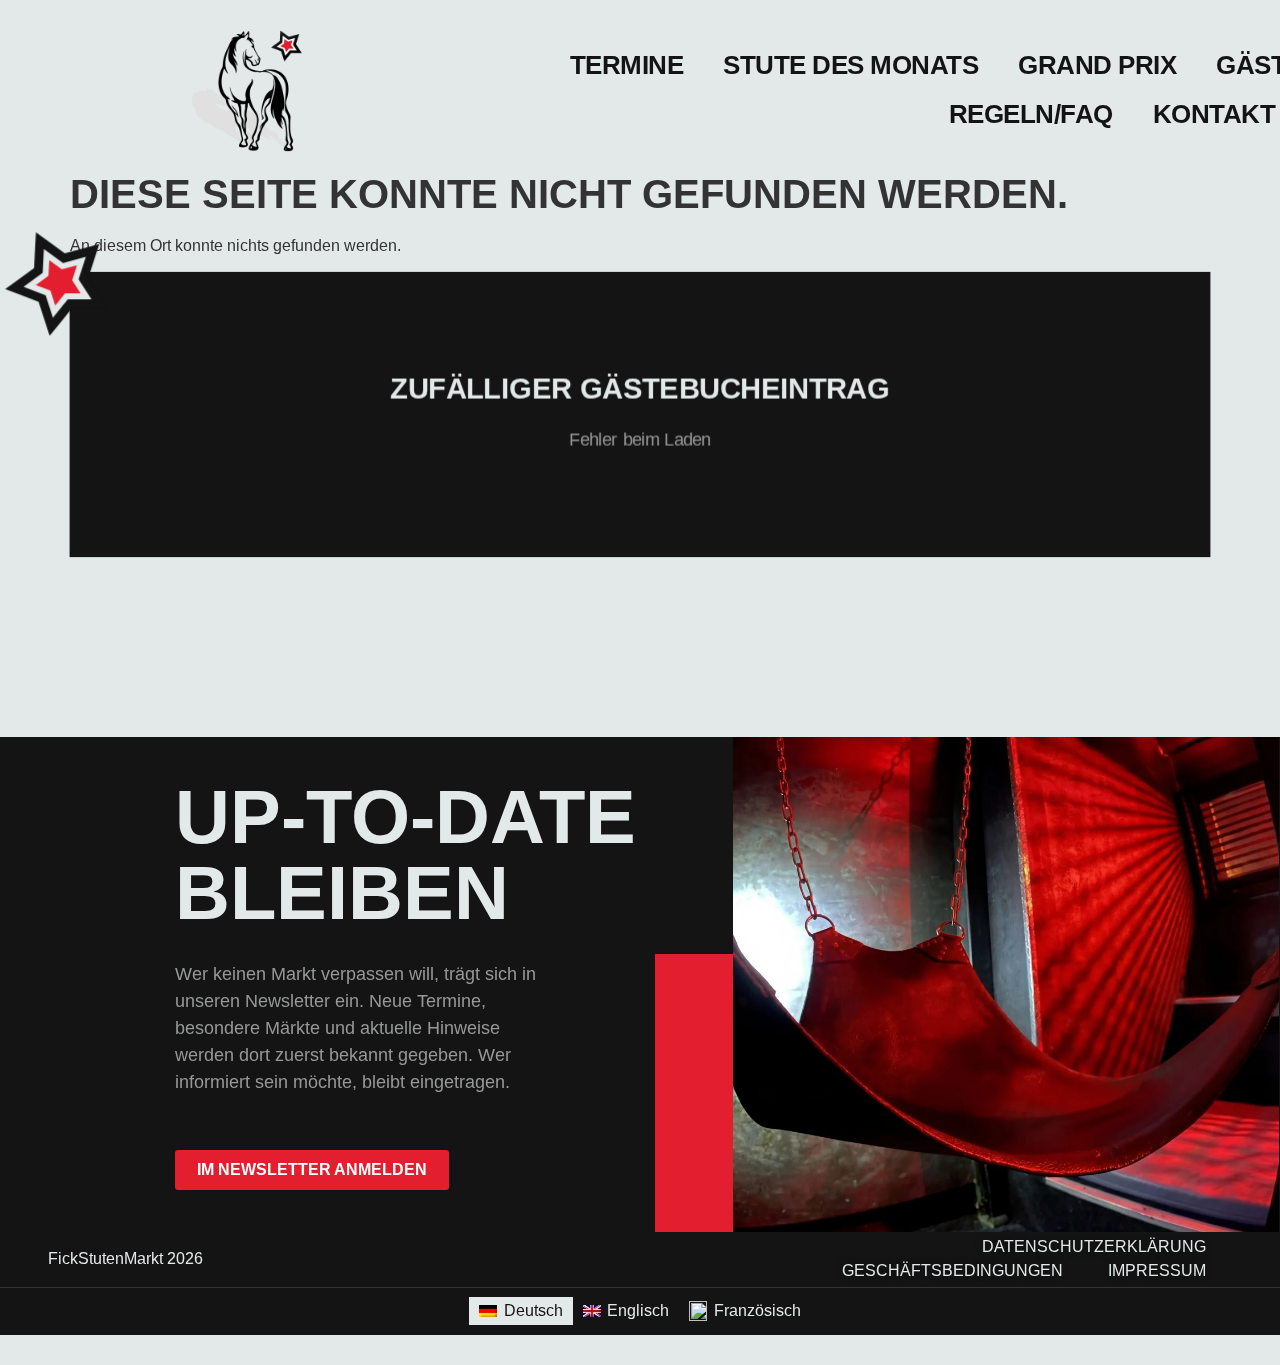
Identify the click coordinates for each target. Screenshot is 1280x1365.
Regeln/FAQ (1031, 114)
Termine (627, 65)
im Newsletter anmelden (312, 1169)
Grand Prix (1097, 65)
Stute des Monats (850, 65)
